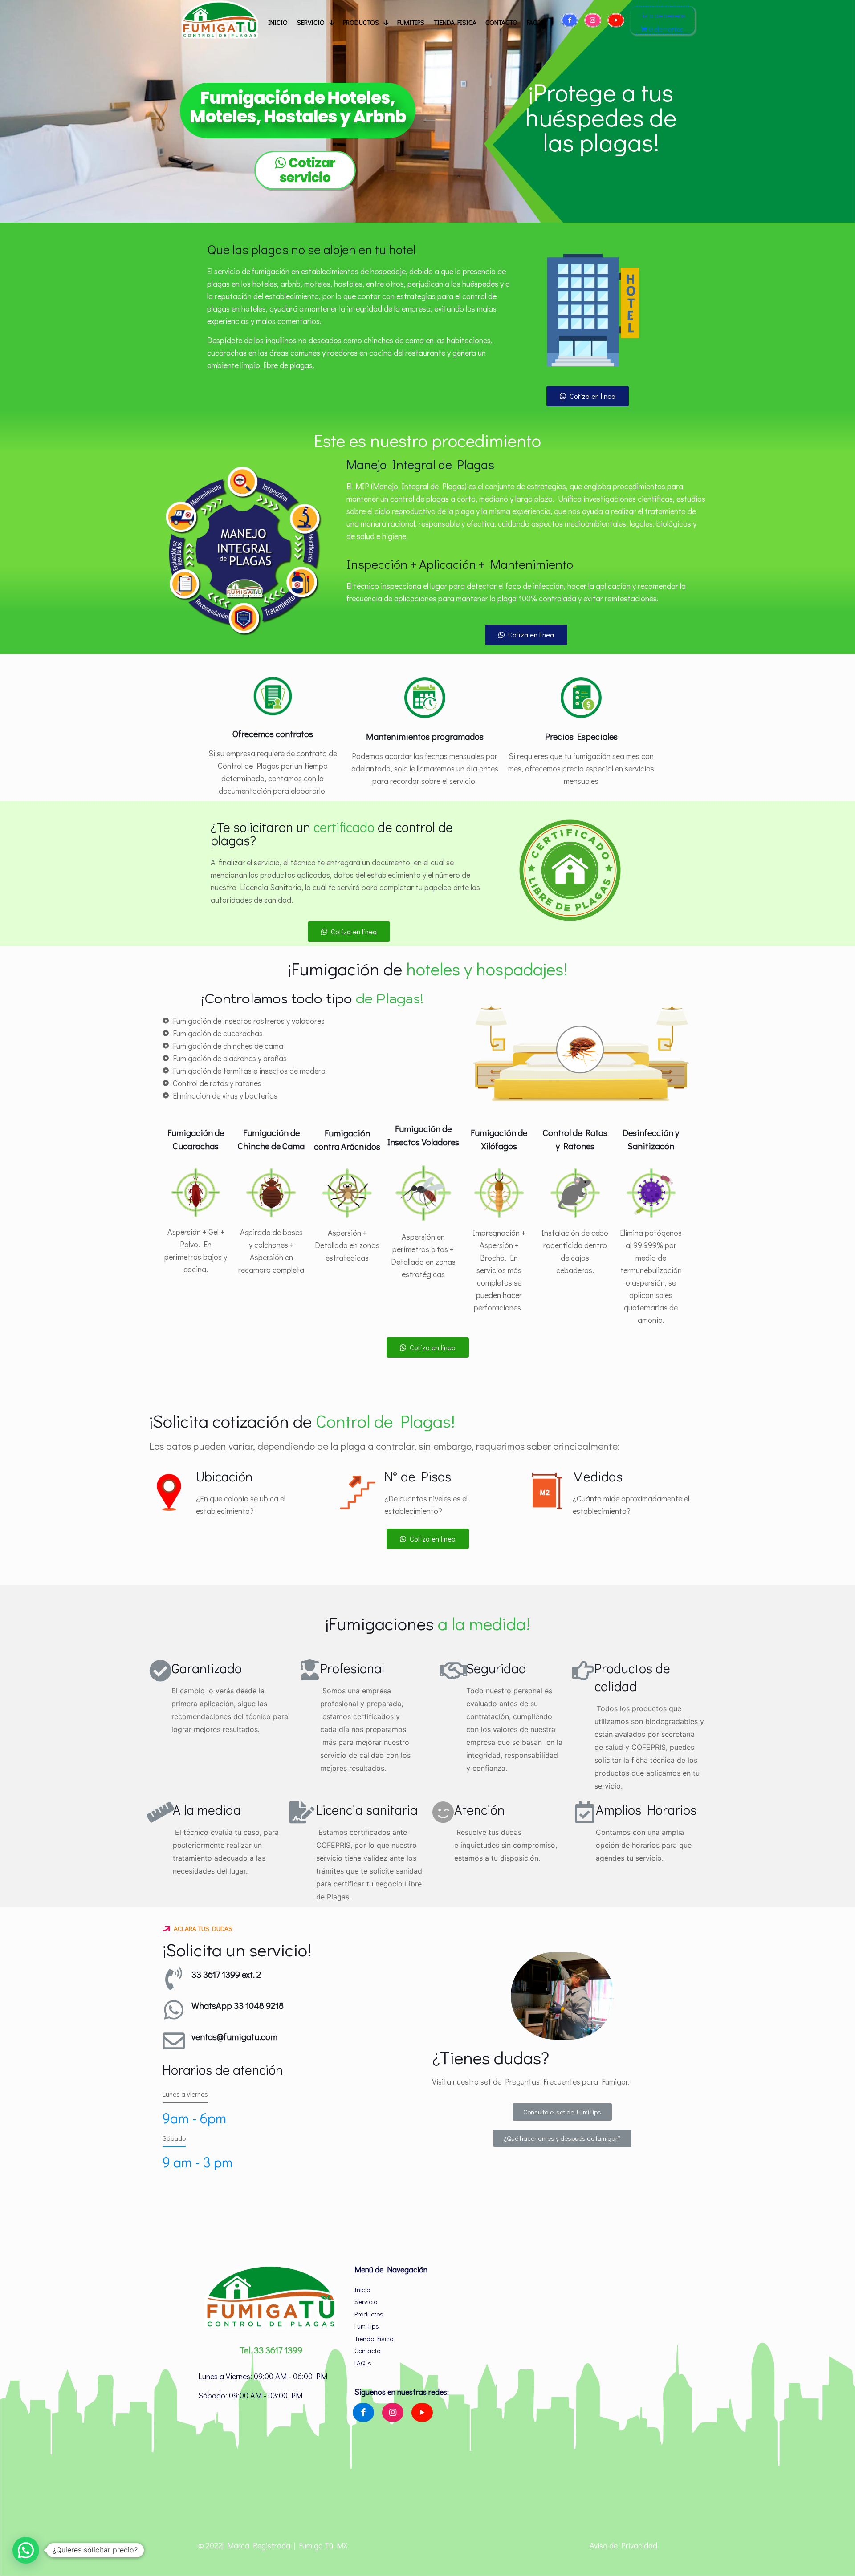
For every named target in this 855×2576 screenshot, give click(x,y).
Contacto (367, 2350)
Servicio (366, 2301)
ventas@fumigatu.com (234, 2036)
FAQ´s (363, 2363)
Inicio (362, 2289)
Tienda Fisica (374, 2338)
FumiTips (367, 2326)
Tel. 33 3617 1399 (271, 2350)
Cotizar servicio (307, 170)
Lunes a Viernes (185, 2094)
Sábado (174, 2138)
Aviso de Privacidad (623, 2545)
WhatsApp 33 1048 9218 (238, 2005)
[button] (588, 396)
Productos (369, 2314)
